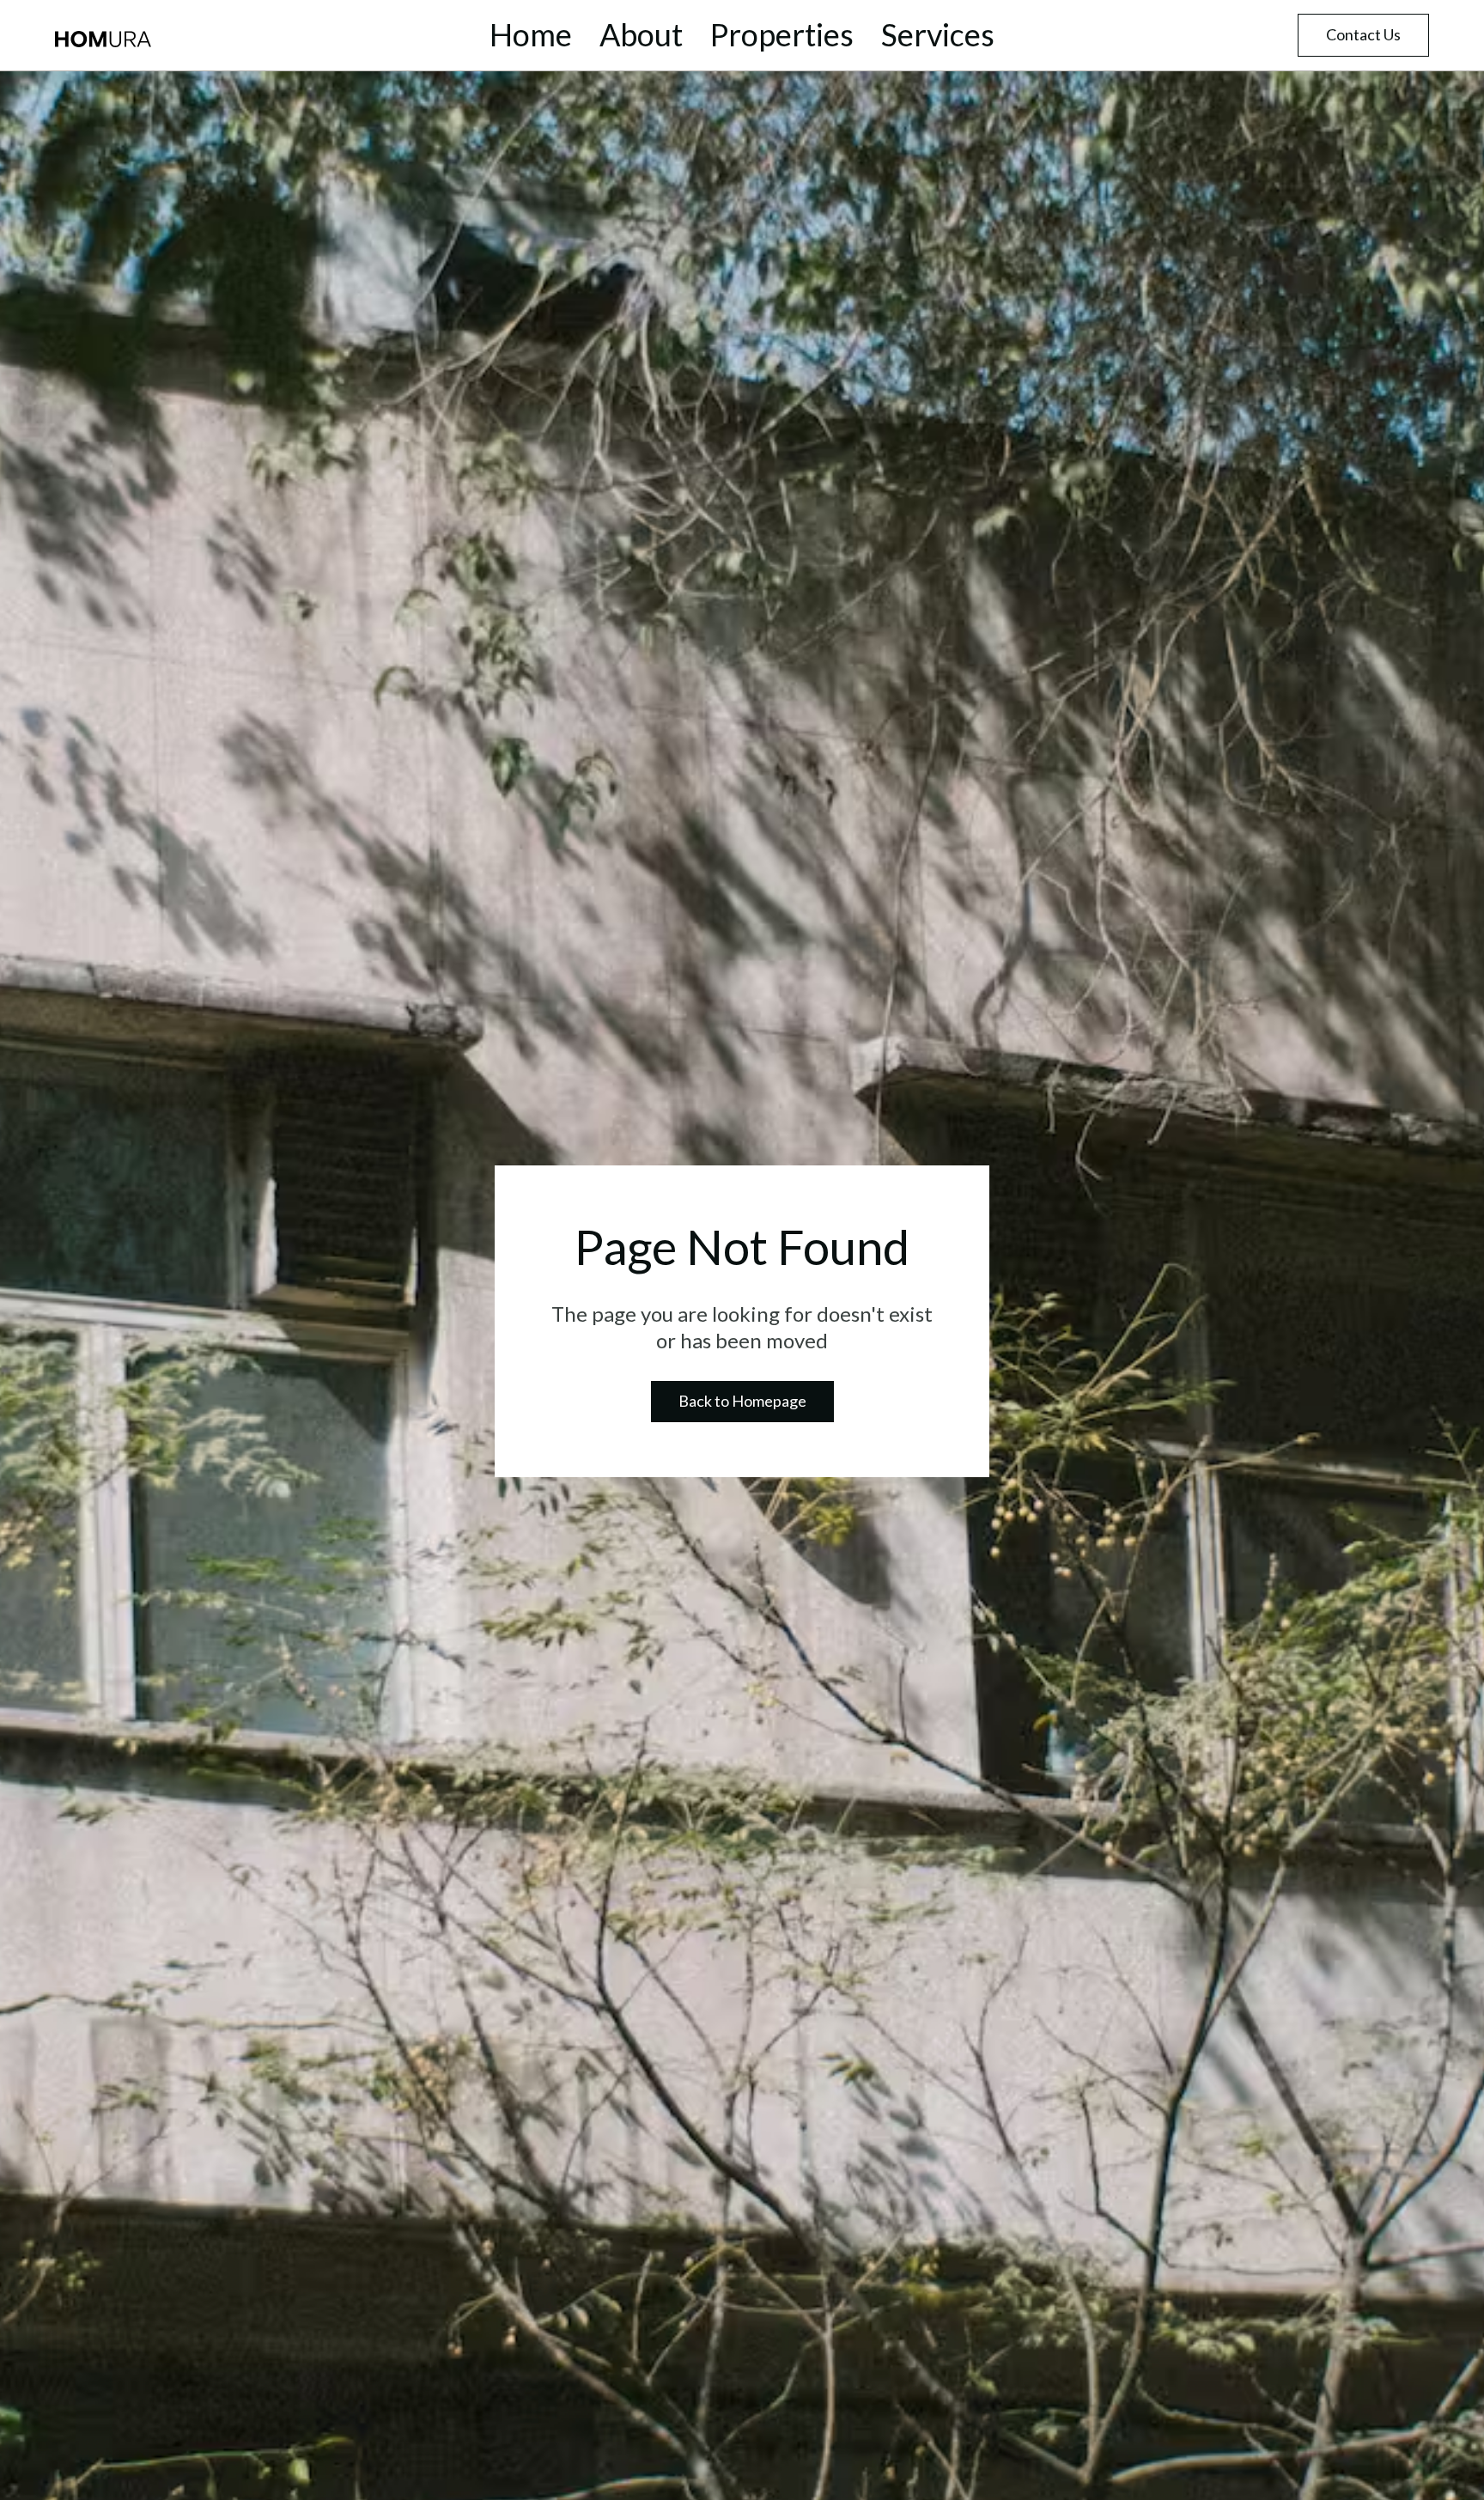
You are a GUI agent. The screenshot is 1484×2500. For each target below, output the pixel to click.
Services (938, 35)
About (641, 35)
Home (531, 35)
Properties (782, 35)
